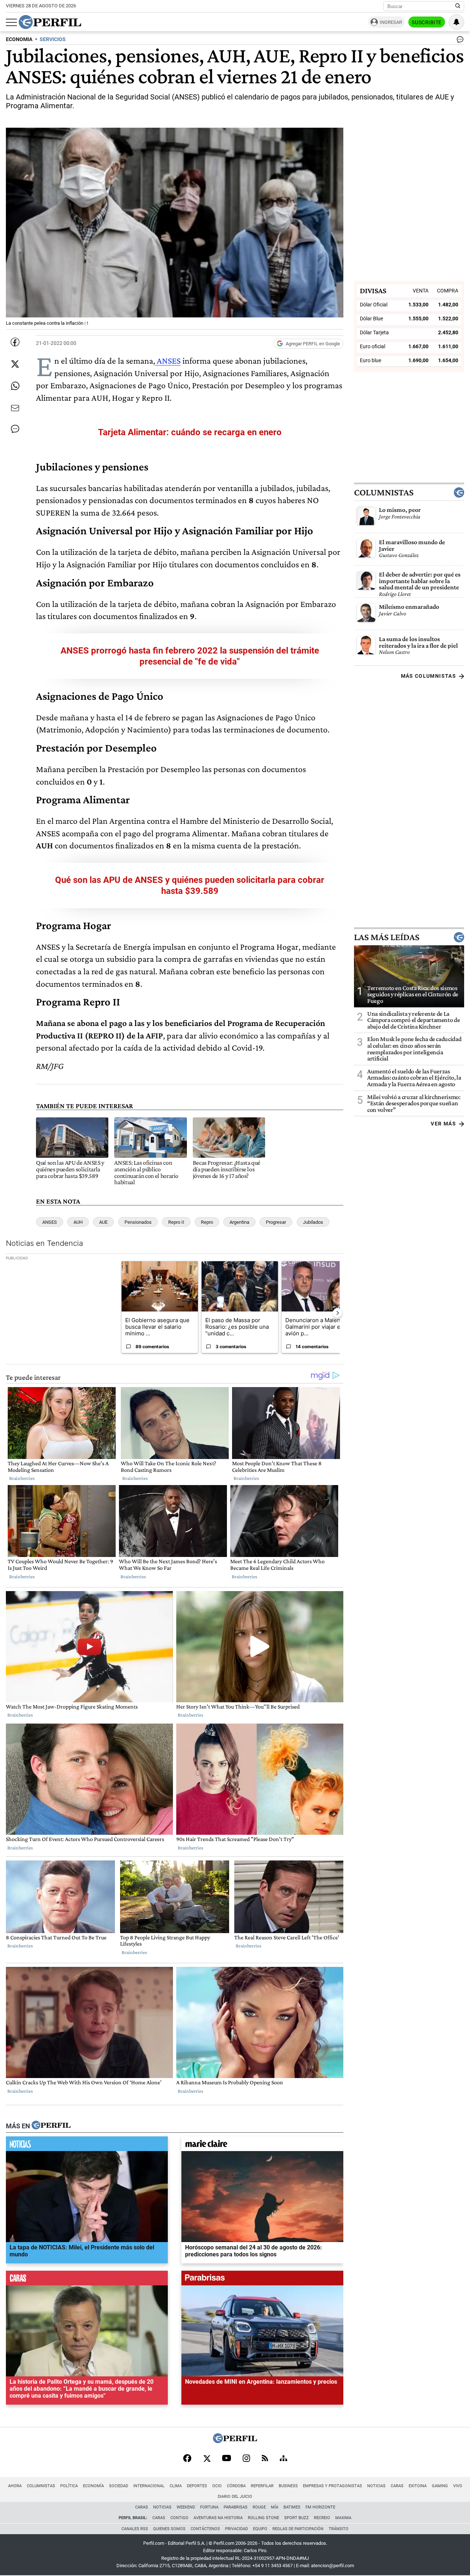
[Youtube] (227, 2459)
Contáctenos (205, 2529)
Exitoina (418, 2486)
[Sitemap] (283, 2459)
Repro (207, 1222)
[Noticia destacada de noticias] (87, 2146)
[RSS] (265, 2459)
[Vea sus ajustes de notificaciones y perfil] (456, 22)
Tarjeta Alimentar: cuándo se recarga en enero (190, 432)
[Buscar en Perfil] (458, 6)
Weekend (186, 2507)
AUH (78, 1222)
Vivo (458, 2486)
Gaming (440, 2486)
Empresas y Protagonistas (332, 2486)
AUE (103, 1222)
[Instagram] (246, 2459)
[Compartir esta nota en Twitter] (15, 364)
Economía (93, 2486)
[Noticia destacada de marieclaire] (262, 2146)
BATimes (292, 2507)
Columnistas (384, 492)
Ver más (443, 1124)
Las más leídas (387, 937)
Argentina (239, 1222)
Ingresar (391, 22)
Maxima (343, 2518)
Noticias (376, 2486)
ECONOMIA (19, 39)
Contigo (179, 2518)
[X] (207, 2459)
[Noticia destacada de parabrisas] (262, 2280)
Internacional (149, 2486)
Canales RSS (135, 2529)
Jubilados (313, 1222)
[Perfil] (51, 2126)
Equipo (260, 2529)
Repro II (176, 1222)
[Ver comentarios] (459, 41)
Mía (275, 2507)
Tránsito (339, 2529)
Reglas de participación (298, 2529)
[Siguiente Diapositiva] (337, 1313)
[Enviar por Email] (15, 408)
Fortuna (209, 2507)
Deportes (197, 2486)
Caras (397, 2486)
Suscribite (427, 22)
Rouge (259, 2507)
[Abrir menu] (11, 22)
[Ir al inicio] (50, 22)
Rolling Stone (263, 2518)
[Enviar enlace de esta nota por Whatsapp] (15, 386)
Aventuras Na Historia (218, 2518)
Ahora (15, 2486)
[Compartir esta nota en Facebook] (15, 342)
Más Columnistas (429, 676)
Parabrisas (236, 2507)
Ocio (217, 2486)
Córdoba (236, 2486)
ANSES (168, 361)
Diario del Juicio (235, 2497)
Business (288, 2486)
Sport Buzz (297, 2518)
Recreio (322, 2518)
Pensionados (138, 1222)
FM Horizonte (320, 2507)
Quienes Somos (169, 2529)
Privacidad (236, 2529)
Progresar (276, 1222)
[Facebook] (187, 2459)
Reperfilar (262, 2486)
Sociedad (119, 2486)
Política (69, 2486)
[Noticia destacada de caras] (87, 2280)
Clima (176, 2486)
